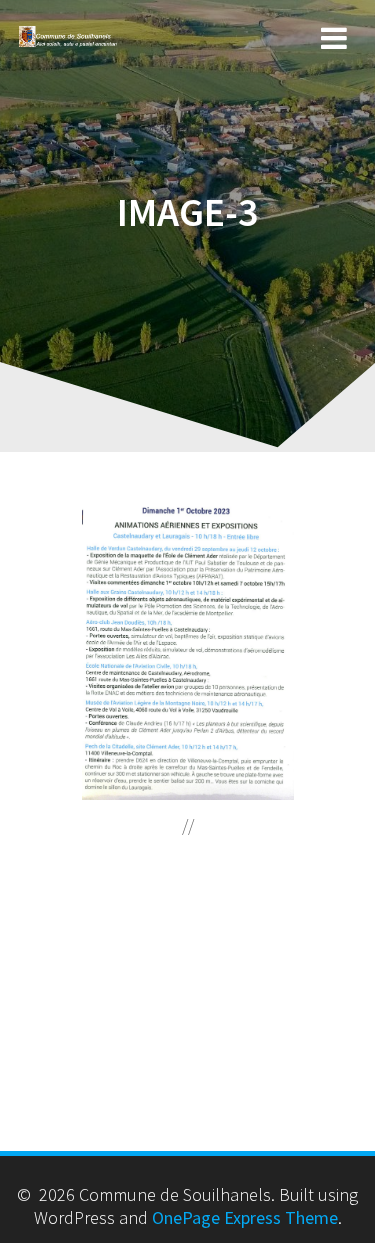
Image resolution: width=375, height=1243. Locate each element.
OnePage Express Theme (245, 1217)
